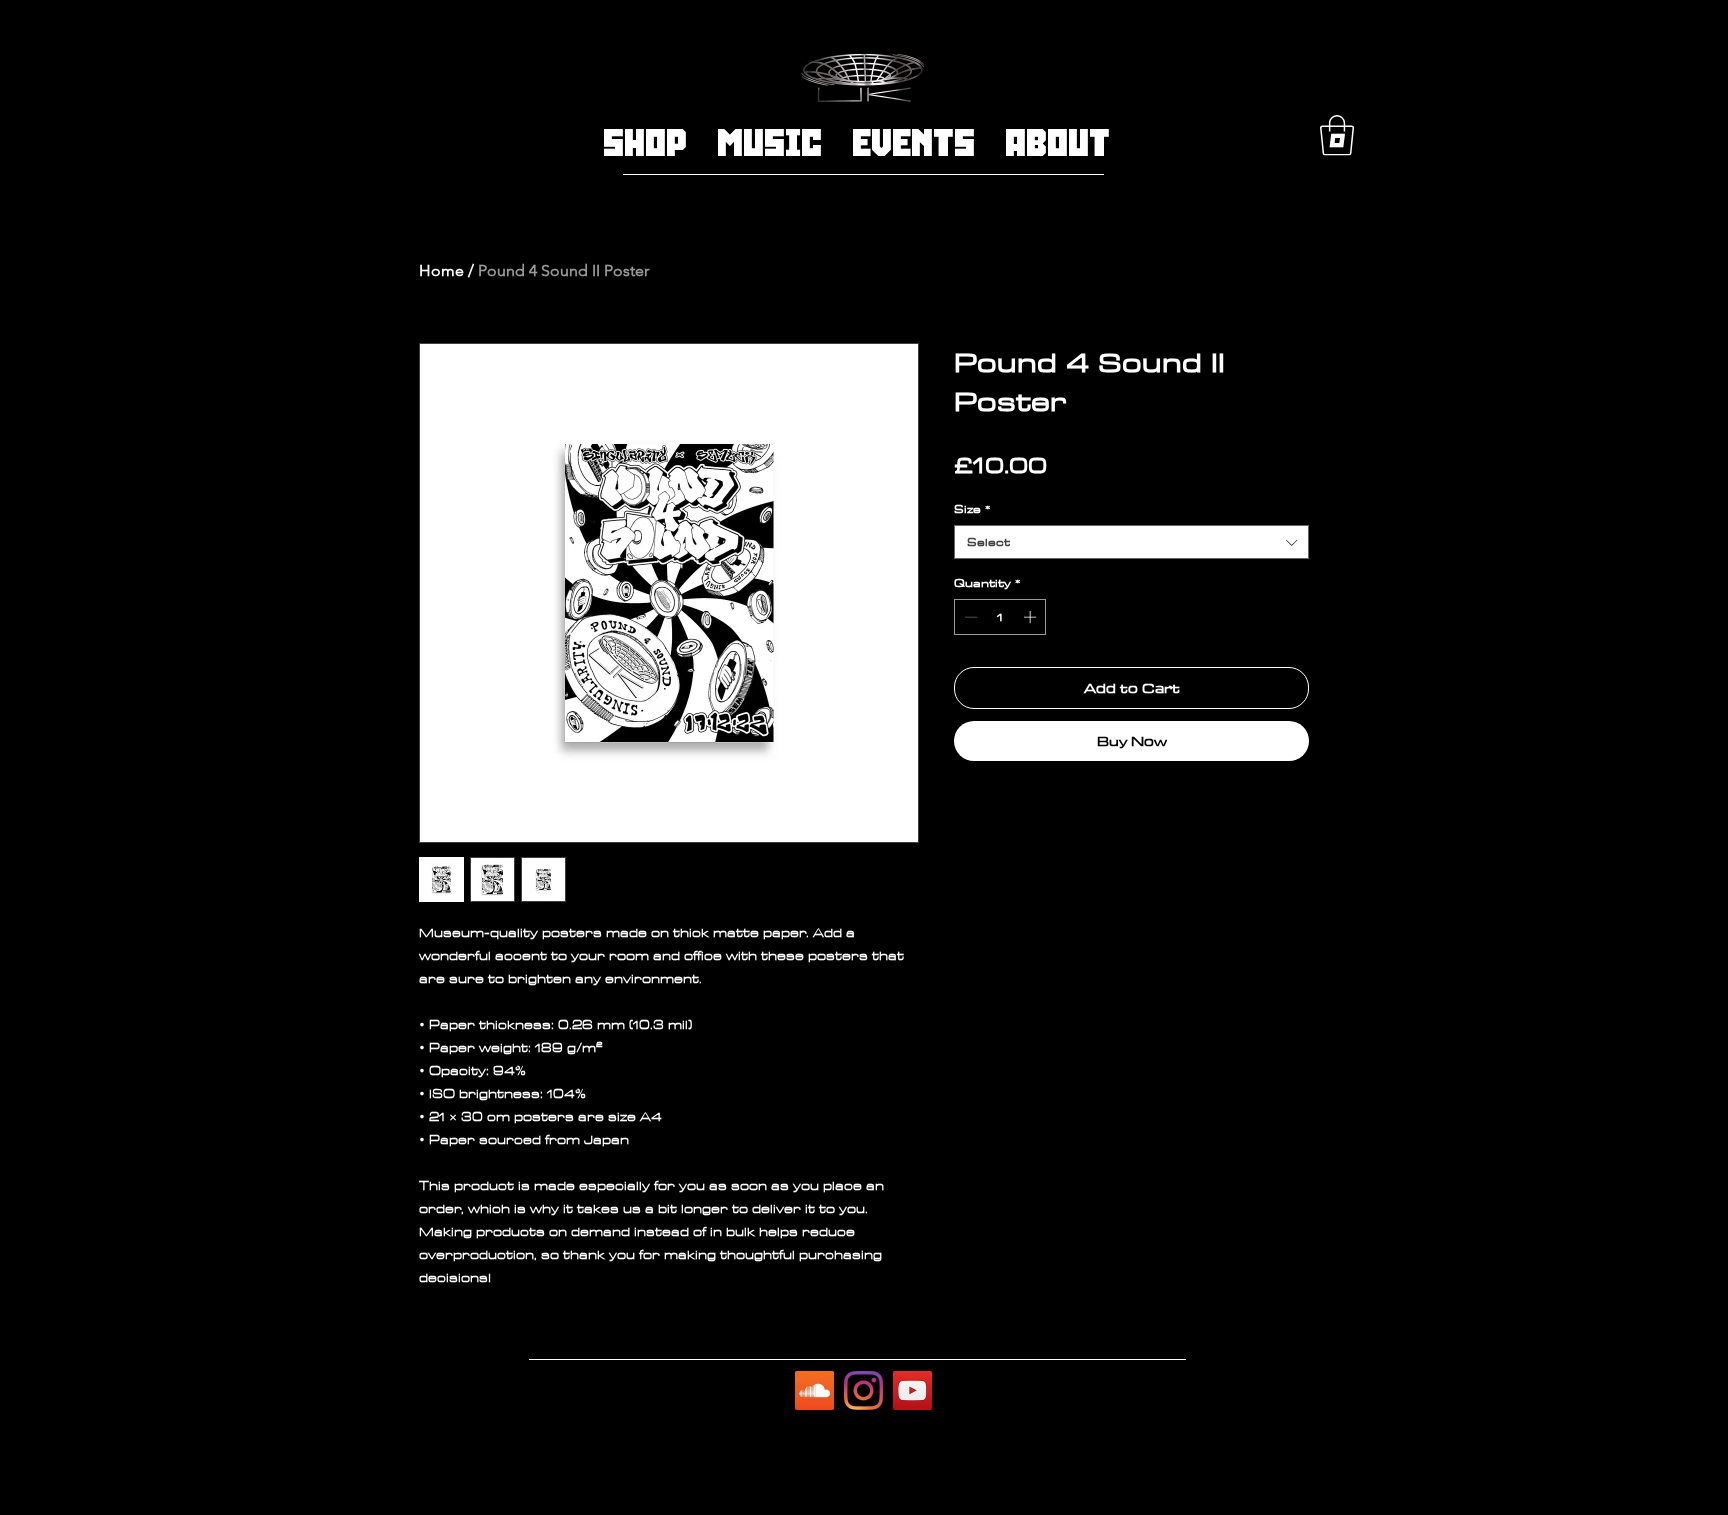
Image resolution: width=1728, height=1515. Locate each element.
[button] (1337, 135)
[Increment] (1032, 617)
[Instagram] (863, 1390)
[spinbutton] (1000, 617)
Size (972, 509)
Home (441, 270)
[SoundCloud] (814, 1390)
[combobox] (1131, 542)
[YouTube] (912, 1390)
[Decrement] (969, 617)
